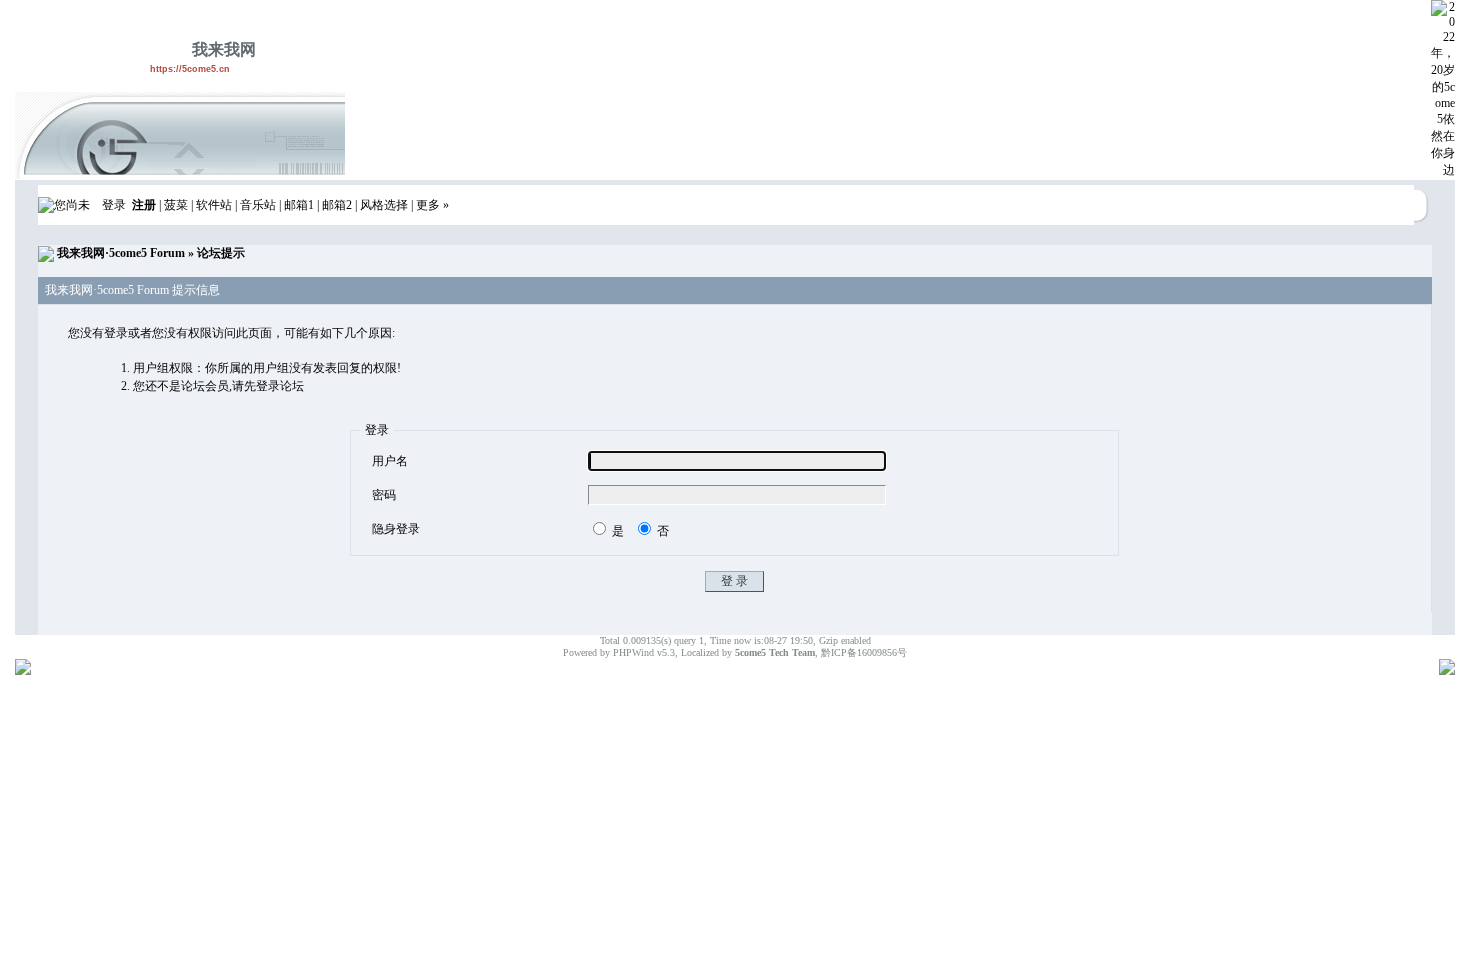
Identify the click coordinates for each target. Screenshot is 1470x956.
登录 (114, 205)
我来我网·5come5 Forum (121, 253)
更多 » (432, 205)
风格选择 (384, 205)
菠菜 (176, 205)
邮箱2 (337, 205)
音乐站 (258, 205)
